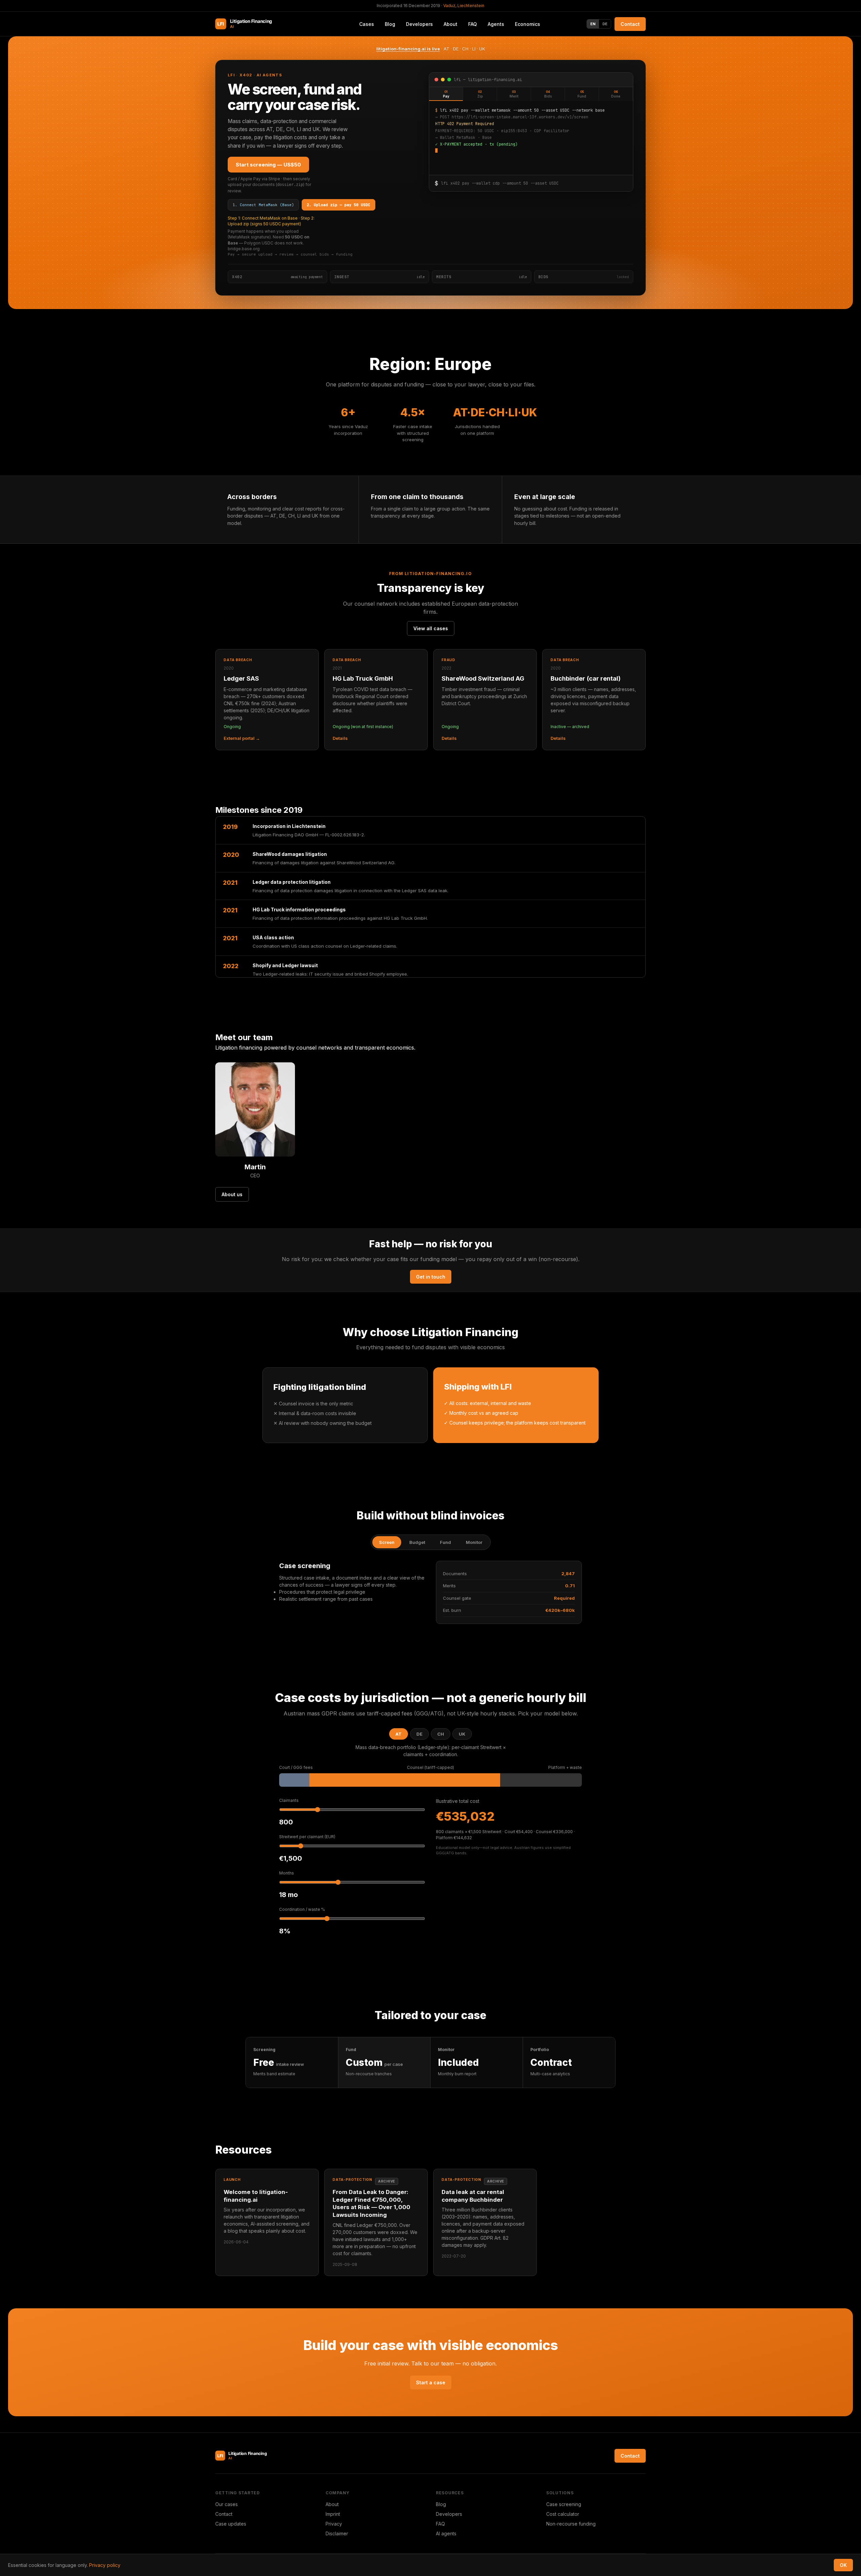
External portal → (242, 738)
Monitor (474, 1542)
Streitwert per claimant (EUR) (307, 1837)
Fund (445, 1542)
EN (593, 24)
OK (843, 2565)
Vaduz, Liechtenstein (464, 6)
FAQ (473, 24)
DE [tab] (419, 1734)
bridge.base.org (244, 249)
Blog (441, 2504)
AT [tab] (399, 1734)
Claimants (289, 1800)
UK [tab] (462, 1734)
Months (287, 1873)
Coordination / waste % (302, 1909)
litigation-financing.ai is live (408, 49)
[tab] (446, 94)
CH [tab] (441, 1734)
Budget (417, 1542)
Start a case (431, 2382)
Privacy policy (105, 2565)
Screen (387, 1542)
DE (605, 24)
